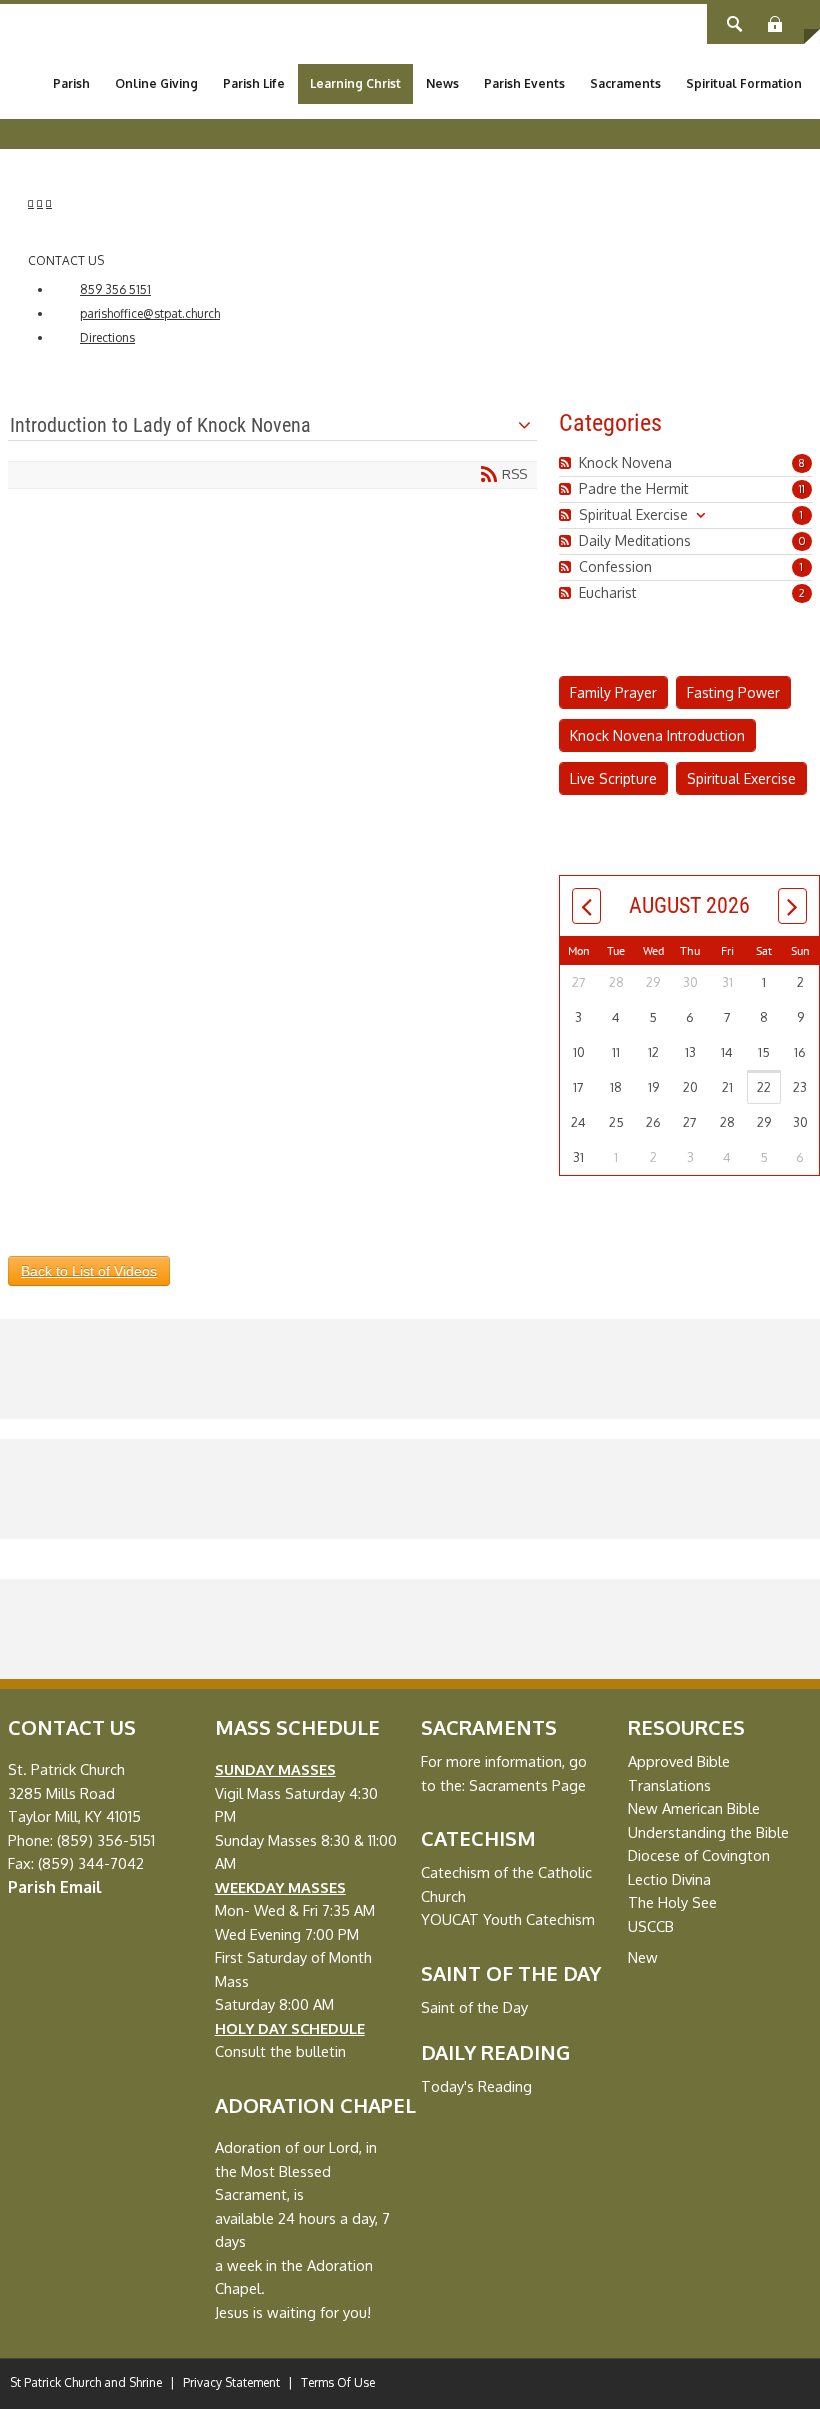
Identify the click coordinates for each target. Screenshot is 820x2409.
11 (802, 489)
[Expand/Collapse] (700, 515)
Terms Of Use (338, 2382)
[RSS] (567, 463)
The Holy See (672, 1902)
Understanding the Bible (708, 1832)
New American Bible (694, 1808)
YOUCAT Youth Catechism (508, 1919)
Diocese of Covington (699, 1855)
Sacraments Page (527, 1785)
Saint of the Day (474, 2007)
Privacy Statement (231, 2382)
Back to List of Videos (89, 1271)
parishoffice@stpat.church (150, 313)
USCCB (651, 1926)
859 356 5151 (115, 289)
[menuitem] (71, 84)
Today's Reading (476, 2086)
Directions (107, 337)
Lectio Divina (669, 1879)
